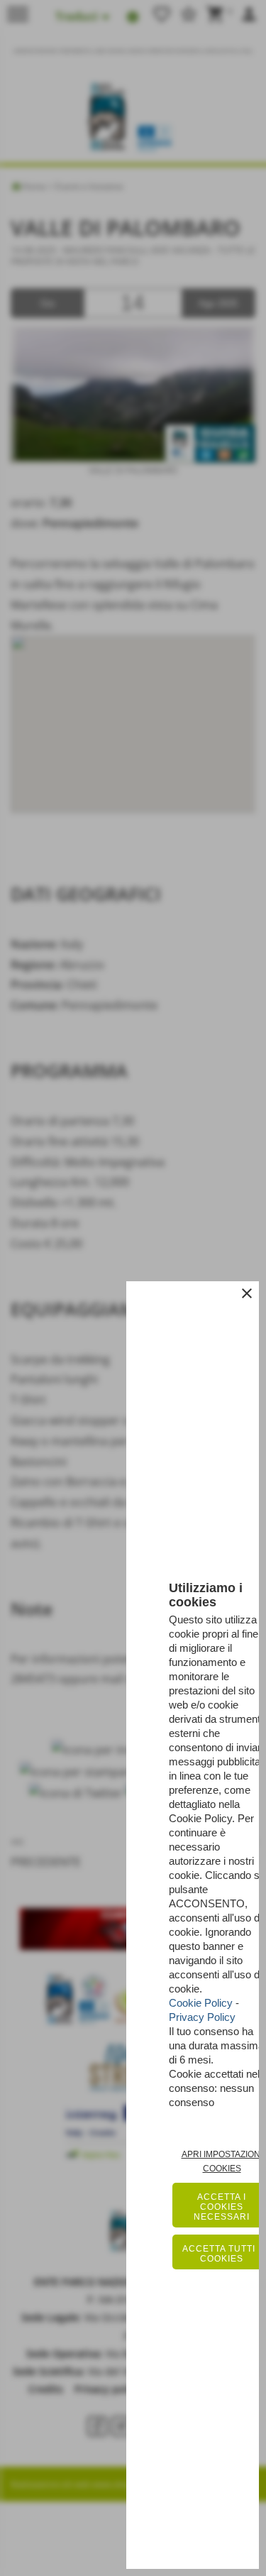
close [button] (247, 1293)
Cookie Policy (201, 2003)
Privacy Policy (202, 2017)
